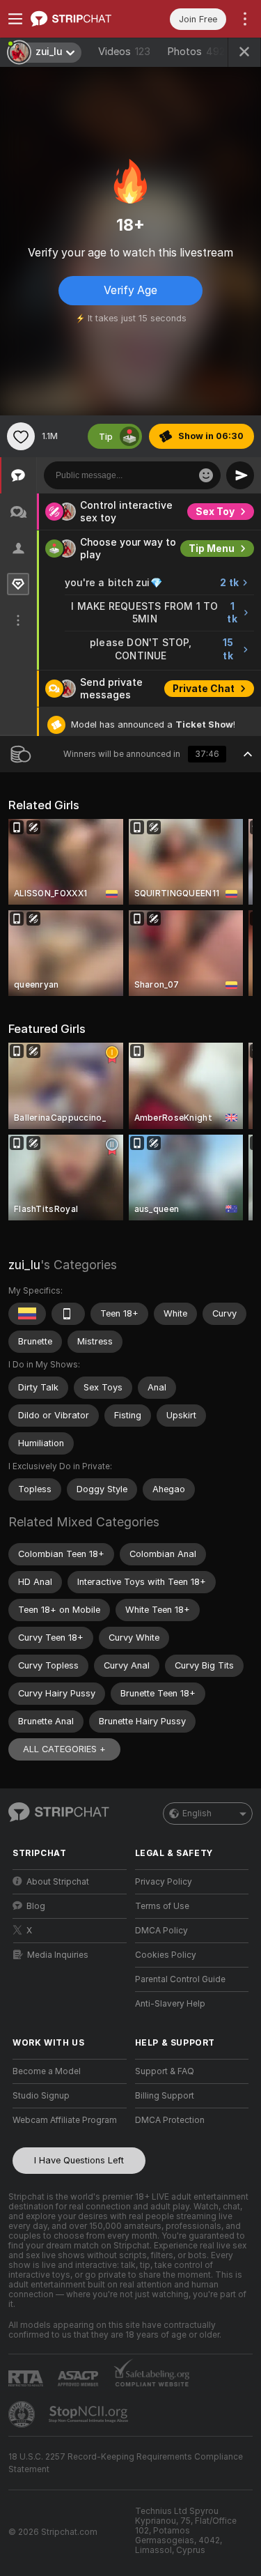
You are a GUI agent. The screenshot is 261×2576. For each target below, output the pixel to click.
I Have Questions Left (79, 2160)
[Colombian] (27, 1314)
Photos (196, 52)
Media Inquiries (58, 1955)
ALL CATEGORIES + (64, 1749)
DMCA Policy (161, 1931)
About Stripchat (58, 1882)
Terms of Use (162, 1906)
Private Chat (204, 689)
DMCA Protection (170, 2120)
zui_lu (24, 1265)
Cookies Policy (166, 1955)
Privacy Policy (164, 1882)
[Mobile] (68, 1314)
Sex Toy (215, 512)
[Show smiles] (206, 475)
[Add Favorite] (21, 436)
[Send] (240, 475)
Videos (124, 52)
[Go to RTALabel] (27, 2378)
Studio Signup (41, 2096)
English (197, 1814)
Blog (36, 1906)
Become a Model (47, 2071)
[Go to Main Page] (81, 19)
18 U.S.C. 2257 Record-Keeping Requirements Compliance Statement (126, 2463)
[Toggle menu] (15, 19)
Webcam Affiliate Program (65, 2120)
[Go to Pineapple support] (23, 2414)
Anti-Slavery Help (170, 2004)
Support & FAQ (165, 2071)
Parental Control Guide (180, 1979)
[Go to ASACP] (79, 2379)
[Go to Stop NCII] (90, 2414)
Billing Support (165, 2096)
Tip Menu (212, 549)
